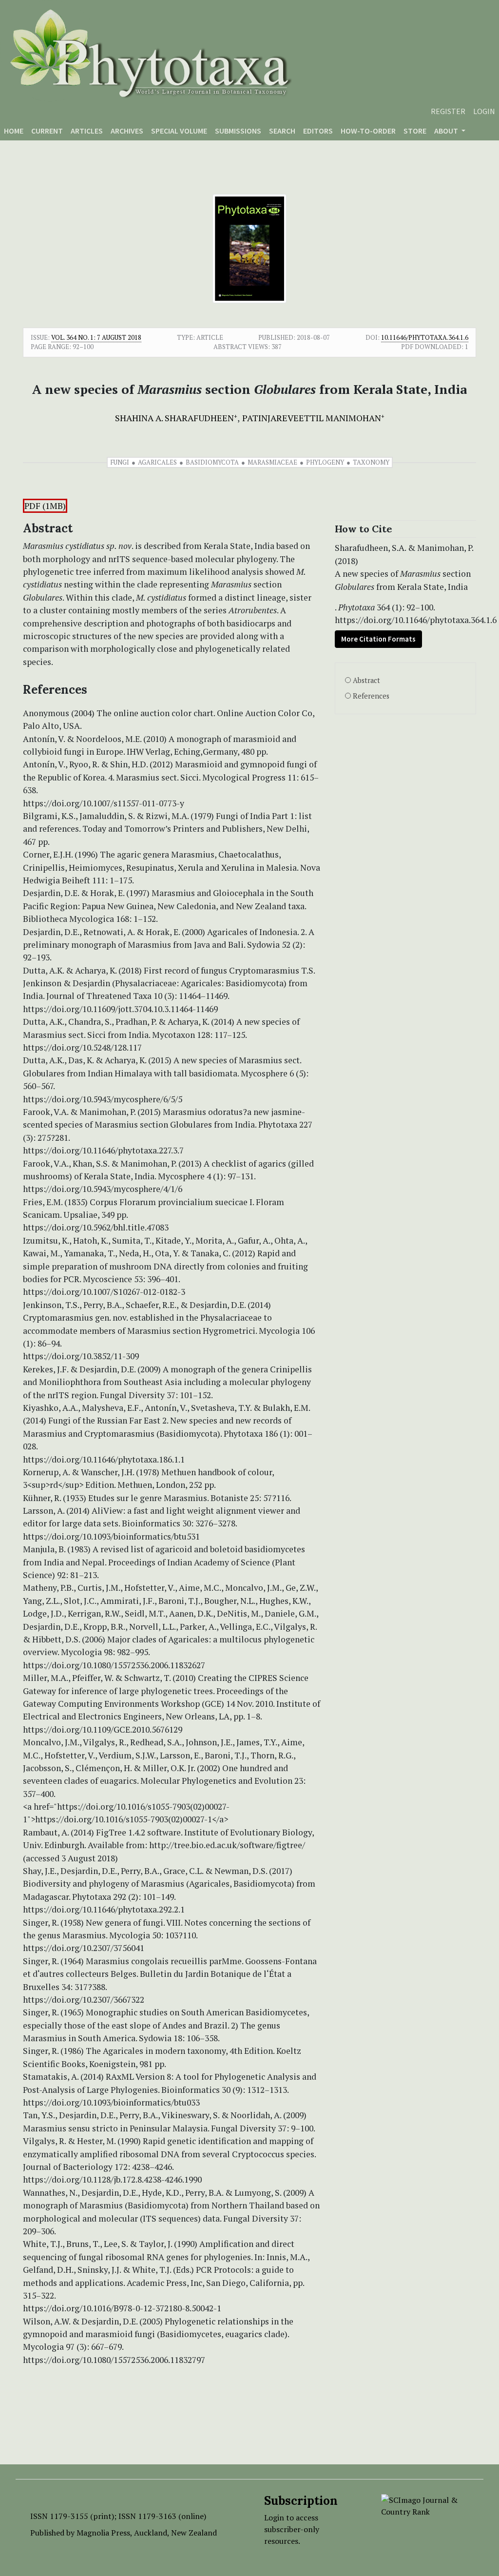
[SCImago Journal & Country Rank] (425, 2505)
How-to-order (368, 131)
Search (282, 131)
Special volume (179, 131)
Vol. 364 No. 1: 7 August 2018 (96, 337)
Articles (87, 131)
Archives (127, 131)
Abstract (366, 680)
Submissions (238, 131)
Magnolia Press (103, 2533)
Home (14, 131)
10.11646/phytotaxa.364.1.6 (425, 337)
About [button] (447, 131)
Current (47, 131)
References (371, 696)
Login (484, 111)
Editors (318, 131)
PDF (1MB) (45, 506)
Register (448, 111)
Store (415, 131)
